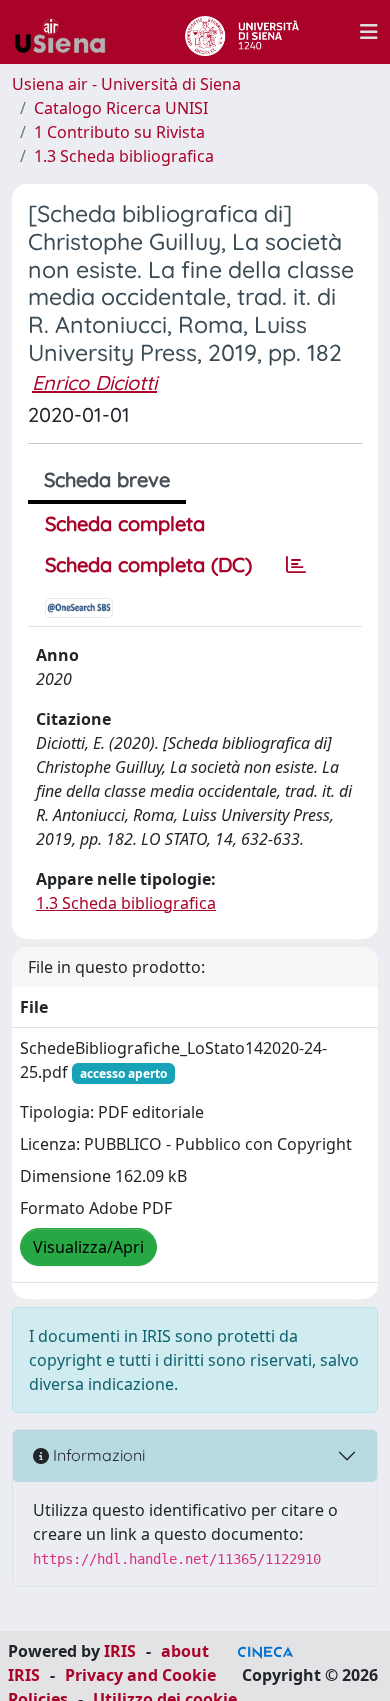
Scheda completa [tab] (125, 523)
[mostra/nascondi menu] (369, 32)
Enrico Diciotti (94, 382)
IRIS (120, 1651)
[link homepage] (68, 32)
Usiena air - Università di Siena (126, 84)
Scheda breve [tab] (107, 479)
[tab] (296, 565)
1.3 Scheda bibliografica (124, 156)
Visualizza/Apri (88, 1247)
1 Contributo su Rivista (119, 132)
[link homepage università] (241, 32)
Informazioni (97, 1455)
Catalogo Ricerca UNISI (121, 108)
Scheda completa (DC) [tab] (148, 564)
